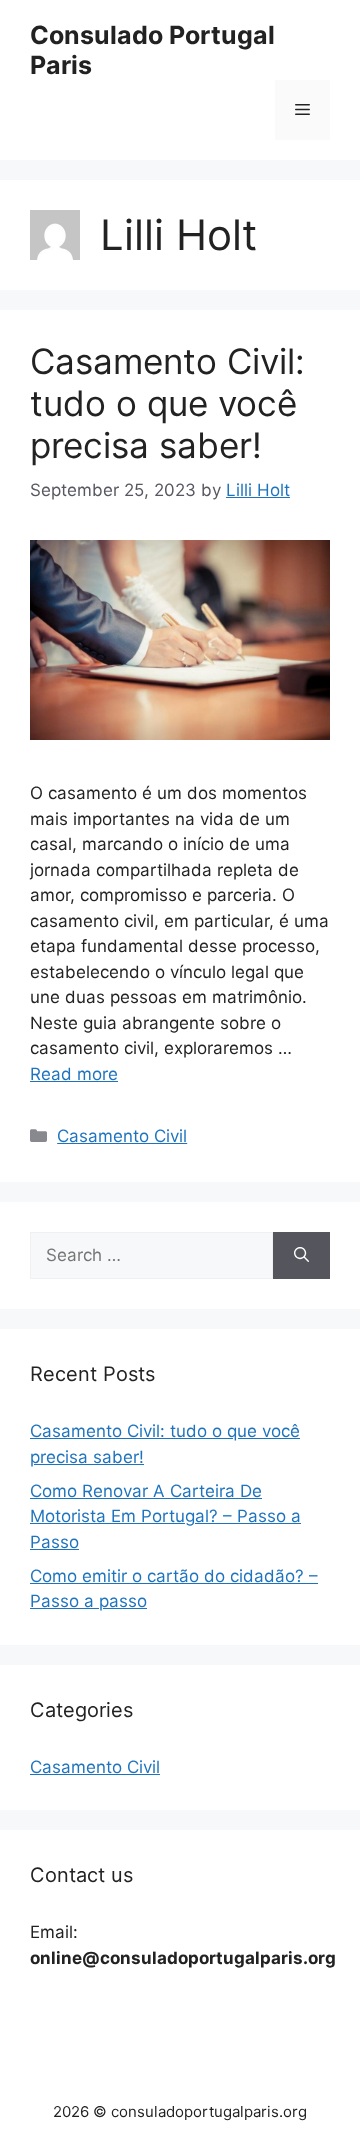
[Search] (301, 1256)
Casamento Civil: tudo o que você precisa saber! (167, 403)
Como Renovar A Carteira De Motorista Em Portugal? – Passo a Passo (165, 1516)
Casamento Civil (122, 1136)
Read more (74, 1074)
